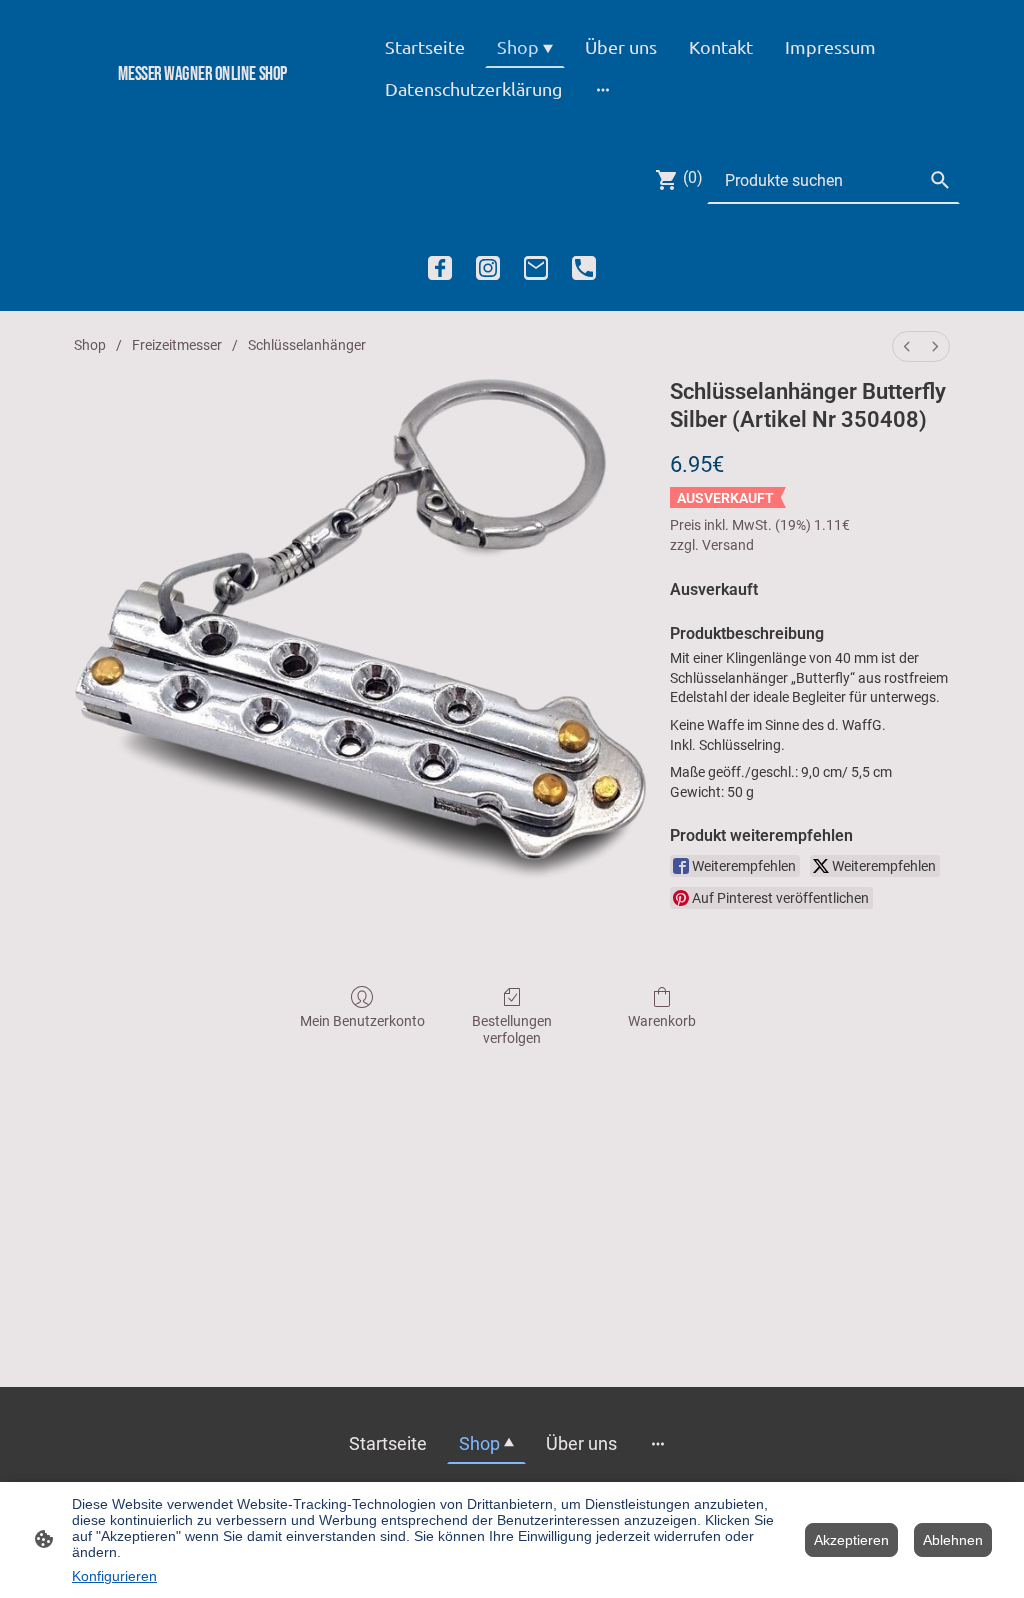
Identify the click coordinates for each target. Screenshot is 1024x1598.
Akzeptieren (851, 1540)
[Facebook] (440, 268)
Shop (90, 345)
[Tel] (584, 268)
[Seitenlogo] (202, 107)
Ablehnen (953, 1540)
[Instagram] (488, 268)
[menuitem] (907, 346)
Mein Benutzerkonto (362, 1021)
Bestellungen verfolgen (512, 1029)
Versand (728, 545)
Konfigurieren (114, 1576)
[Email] (536, 268)
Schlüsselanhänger (307, 345)
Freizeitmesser (177, 345)
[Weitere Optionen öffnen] (603, 88)
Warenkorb (662, 1021)
